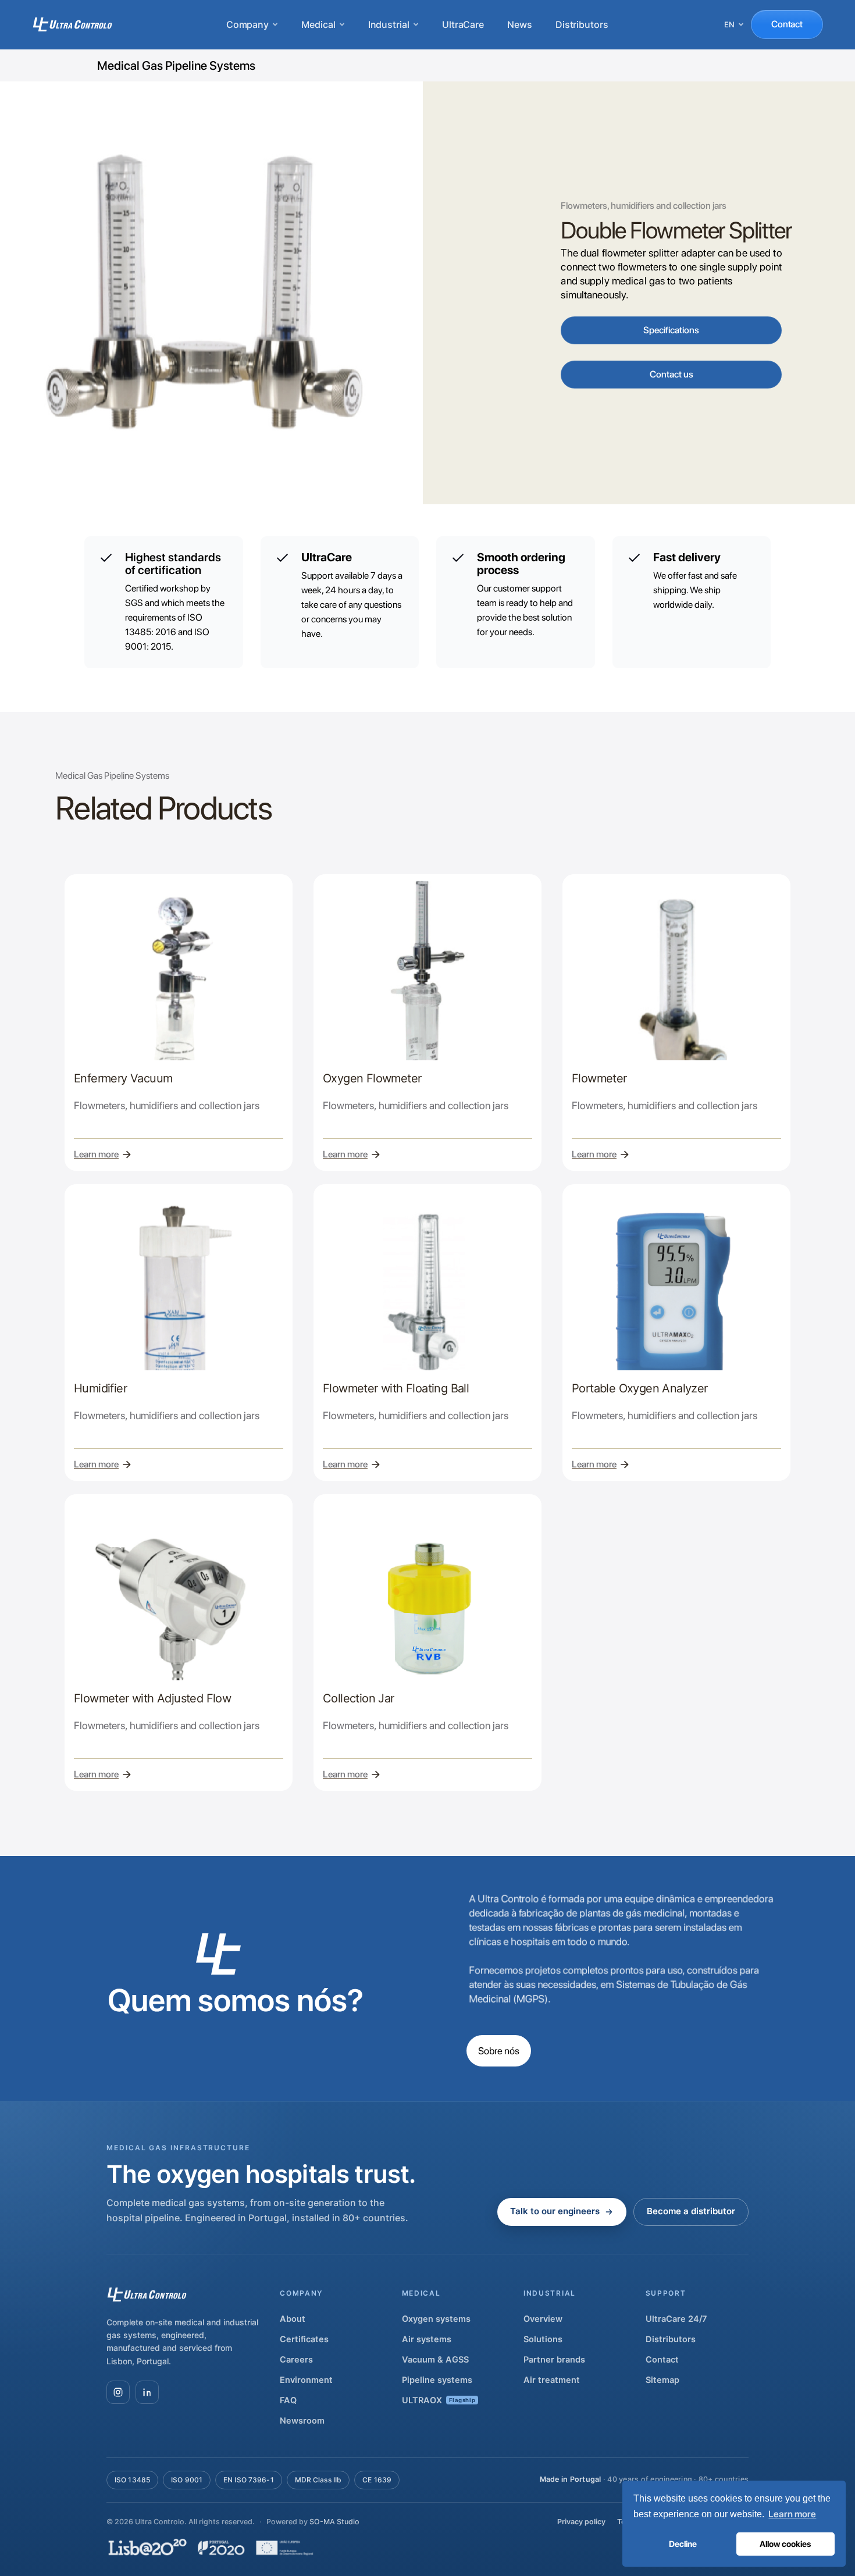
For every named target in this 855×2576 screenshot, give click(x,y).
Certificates (304, 2339)
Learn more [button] (792, 2514)
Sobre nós (499, 2051)
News (520, 24)
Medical (318, 24)
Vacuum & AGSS (435, 2360)
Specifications (671, 330)
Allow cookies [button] (785, 2544)
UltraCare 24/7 (676, 2319)
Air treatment (552, 2380)
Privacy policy (581, 2522)
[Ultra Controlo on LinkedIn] (147, 2392)
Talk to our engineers (555, 2211)
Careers (296, 2360)
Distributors (582, 24)
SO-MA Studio (334, 2522)
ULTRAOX (439, 2400)
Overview (543, 2319)
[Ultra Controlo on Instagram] (118, 2392)
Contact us (671, 374)
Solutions (543, 2339)
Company (247, 24)
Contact (787, 24)
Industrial (389, 24)
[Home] (72, 24)
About (293, 2319)
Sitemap (662, 2380)
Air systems (427, 2339)
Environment (306, 2380)
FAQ (288, 2400)
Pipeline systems (437, 2380)
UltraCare (463, 24)
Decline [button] (683, 2544)
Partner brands (554, 2360)
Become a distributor (691, 2211)
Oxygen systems (436, 2319)
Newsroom (302, 2421)
